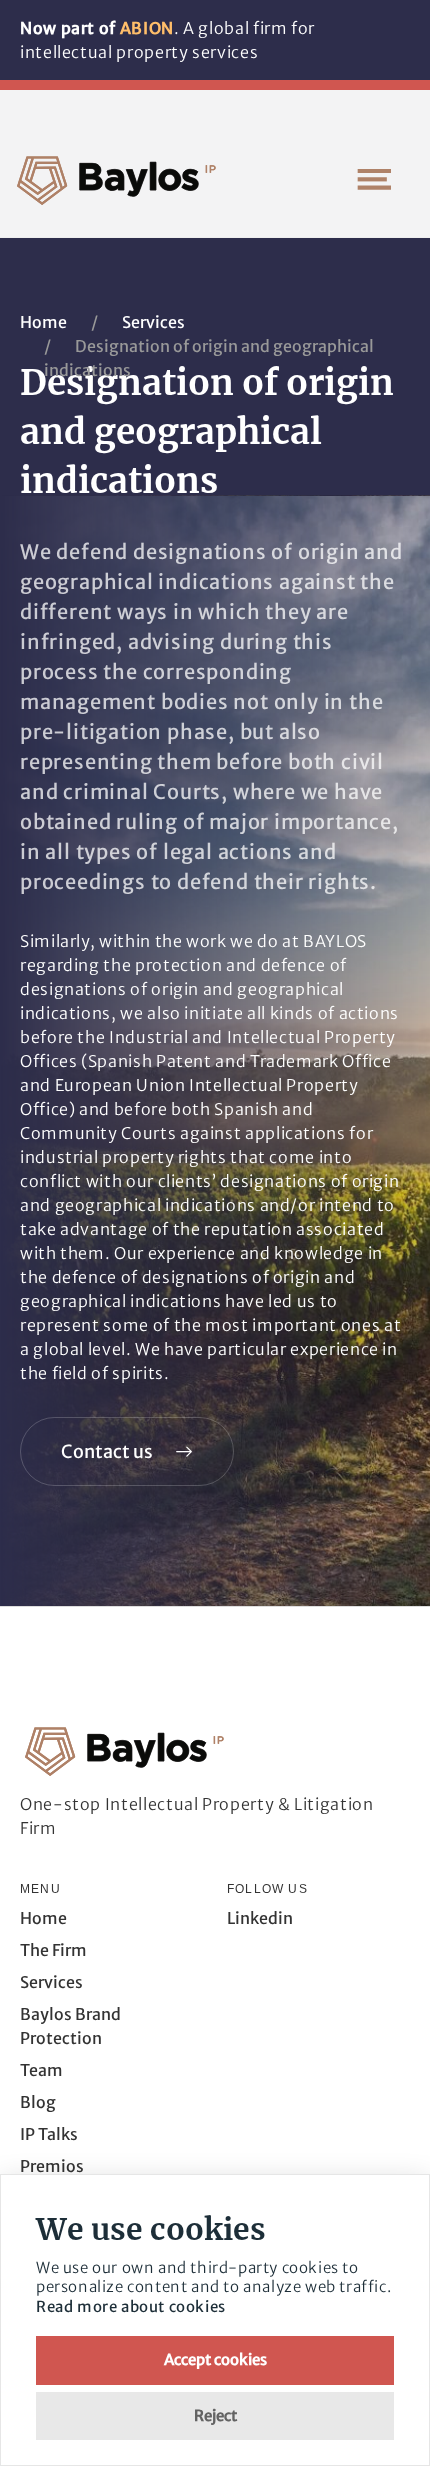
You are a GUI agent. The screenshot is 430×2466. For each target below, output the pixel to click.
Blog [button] (38, 2102)
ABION (147, 28)
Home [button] (43, 1918)
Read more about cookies (131, 2306)
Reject (215, 2415)
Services (153, 322)
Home (43, 322)
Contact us (107, 1451)
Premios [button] (52, 2166)
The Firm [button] (53, 1950)
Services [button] (51, 1982)
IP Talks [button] (49, 2134)
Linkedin (260, 1918)
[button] (374, 179)
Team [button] (41, 2070)
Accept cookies (215, 2359)
